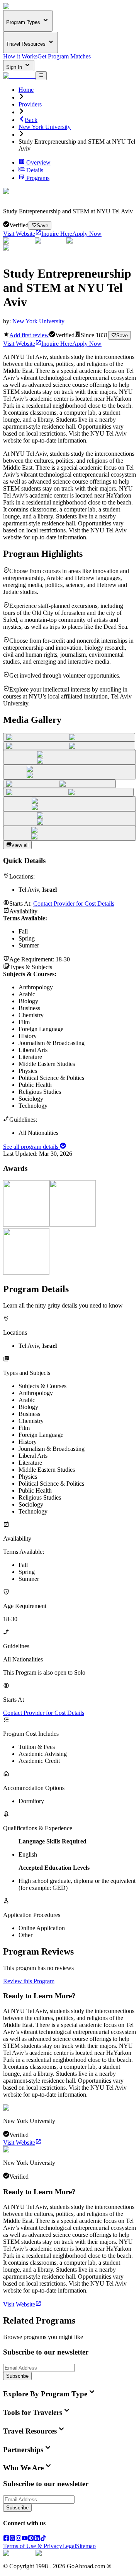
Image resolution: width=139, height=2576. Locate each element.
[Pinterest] (31, 2539)
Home (26, 90)
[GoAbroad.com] (19, 6)
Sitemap (86, 2546)
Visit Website (19, 234)
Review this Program (29, 1981)
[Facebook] (6, 2539)
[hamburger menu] (41, 76)
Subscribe (17, 2376)
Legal (69, 2546)
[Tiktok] (43, 2539)
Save (42, 226)
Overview (38, 162)
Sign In (15, 67)
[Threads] (12, 2539)
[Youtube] (25, 2539)
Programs (38, 178)
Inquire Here (57, 234)
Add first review (29, 335)
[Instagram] (19, 2539)
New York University (45, 127)
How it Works (20, 56)
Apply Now (87, 234)
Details (35, 170)
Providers (30, 104)
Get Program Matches (64, 56)
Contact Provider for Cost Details (74, 904)
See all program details (31, 1147)
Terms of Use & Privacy (33, 2546)
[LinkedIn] (37, 2539)
